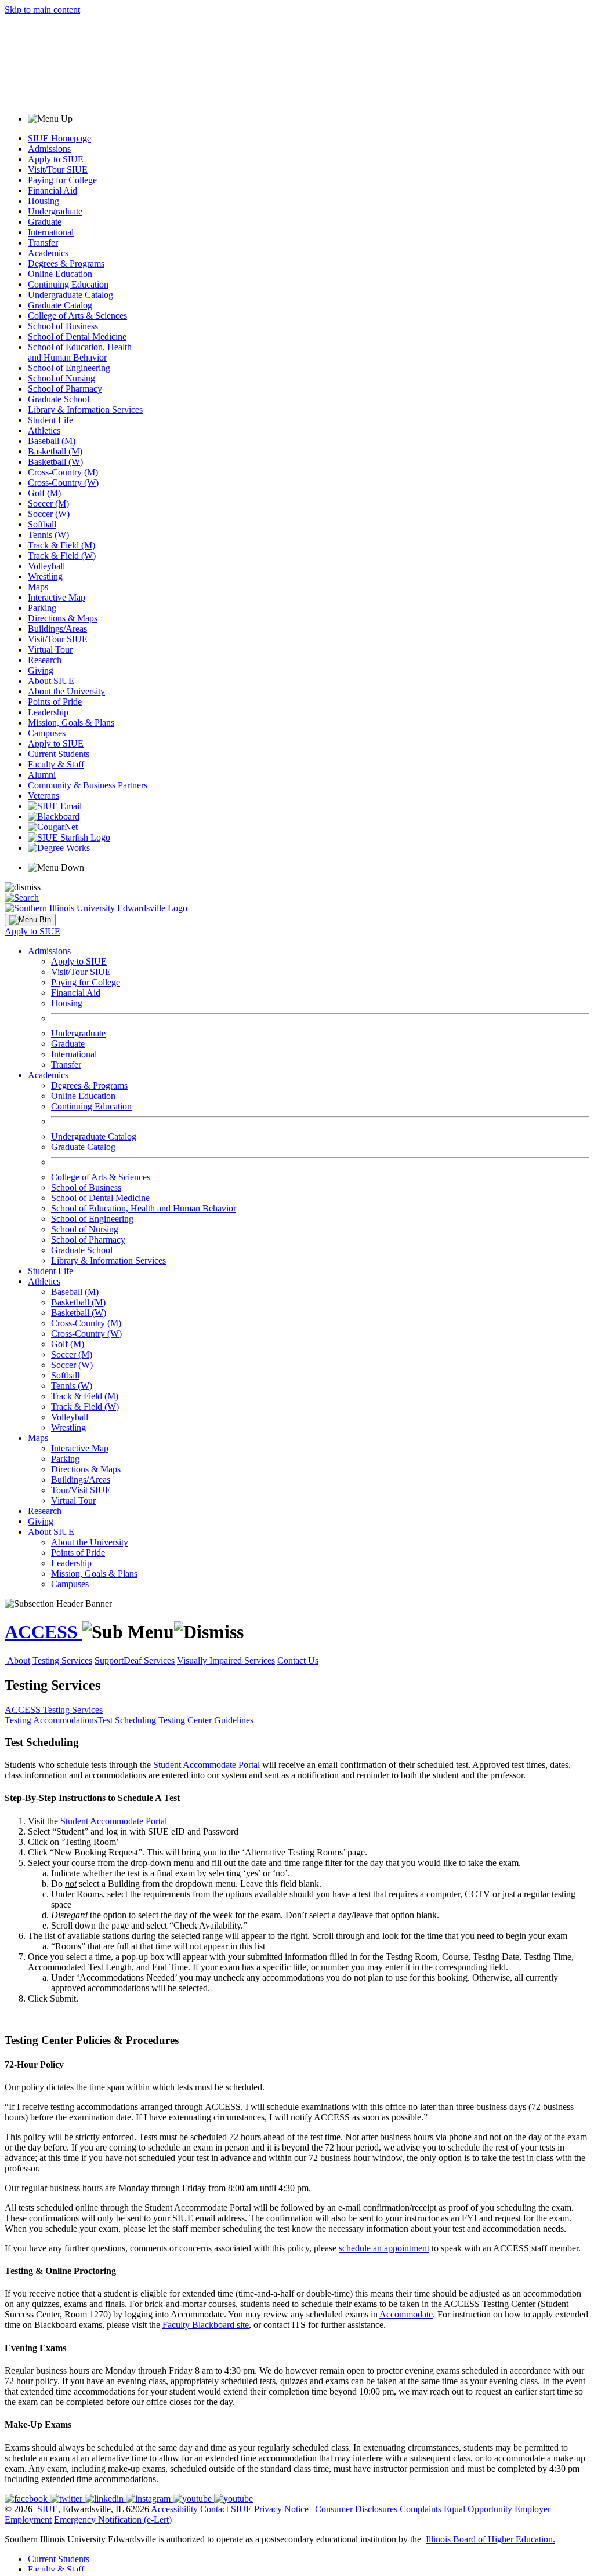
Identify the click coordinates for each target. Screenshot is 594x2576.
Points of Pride (55, 702)
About (19, 1660)
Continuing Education (68, 284)
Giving (41, 670)
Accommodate (406, 2314)
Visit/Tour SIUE (58, 170)
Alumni (42, 775)
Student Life (50, 420)
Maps (38, 587)
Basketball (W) (55, 462)
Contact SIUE (226, 2509)
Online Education (60, 274)
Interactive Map (57, 597)
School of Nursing (61, 378)
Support (109, 1660)
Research (45, 660)
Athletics (44, 430)
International (51, 232)
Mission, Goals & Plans (71, 723)
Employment (28, 2519)
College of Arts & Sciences (77, 316)
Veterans (44, 796)
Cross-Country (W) (63, 483)
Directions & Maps (63, 618)
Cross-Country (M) (63, 472)
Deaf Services (149, 1660)
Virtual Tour (50, 650)
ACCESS (44, 1632)
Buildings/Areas (57, 629)
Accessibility (174, 2509)
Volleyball (46, 566)
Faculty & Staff (56, 764)
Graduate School (59, 399)
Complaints (421, 2509)
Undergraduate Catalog (70, 295)
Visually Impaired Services (226, 1660)
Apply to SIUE (56, 159)
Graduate (45, 222)
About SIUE (51, 681)
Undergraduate (55, 211)
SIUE (48, 2509)
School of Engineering (69, 368)
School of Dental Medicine (77, 336)
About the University (66, 691)
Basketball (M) (55, 451)
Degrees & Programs (66, 263)
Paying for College (62, 180)
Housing (44, 201)
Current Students (59, 754)
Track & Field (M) (61, 545)
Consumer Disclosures (356, 2509)
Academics (48, 253)
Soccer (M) (48, 503)
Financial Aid (52, 190)
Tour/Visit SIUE (81, 1490)
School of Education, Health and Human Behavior (80, 352)
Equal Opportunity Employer (497, 2509)
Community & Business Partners (88, 785)
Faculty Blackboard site (206, 2325)
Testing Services (62, 1660)
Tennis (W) (48, 535)
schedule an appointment (384, 2248)
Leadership (48, 712)
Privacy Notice (281, 2509)
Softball (42, 524)
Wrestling (45, 576)
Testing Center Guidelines (206, 1720)
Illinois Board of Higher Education (489, 2539)
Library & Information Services (85, 410)
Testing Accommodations (51, 1720)
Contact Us (298, 1660)
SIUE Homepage (59, 138)
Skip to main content (42, 10)
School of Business (63, 326)
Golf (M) (44, 493)
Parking (42, 608)
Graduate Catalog (60, 305)
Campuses (47, 733)
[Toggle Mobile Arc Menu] (30, 920)
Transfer (43, 243)
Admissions (49, 149)
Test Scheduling (127, 1720)
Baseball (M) (52, 441)
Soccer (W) (49, 514)
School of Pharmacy (65, 389)
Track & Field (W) (62, 556)
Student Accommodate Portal (207, 1765)
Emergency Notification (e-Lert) (113, 2519)
